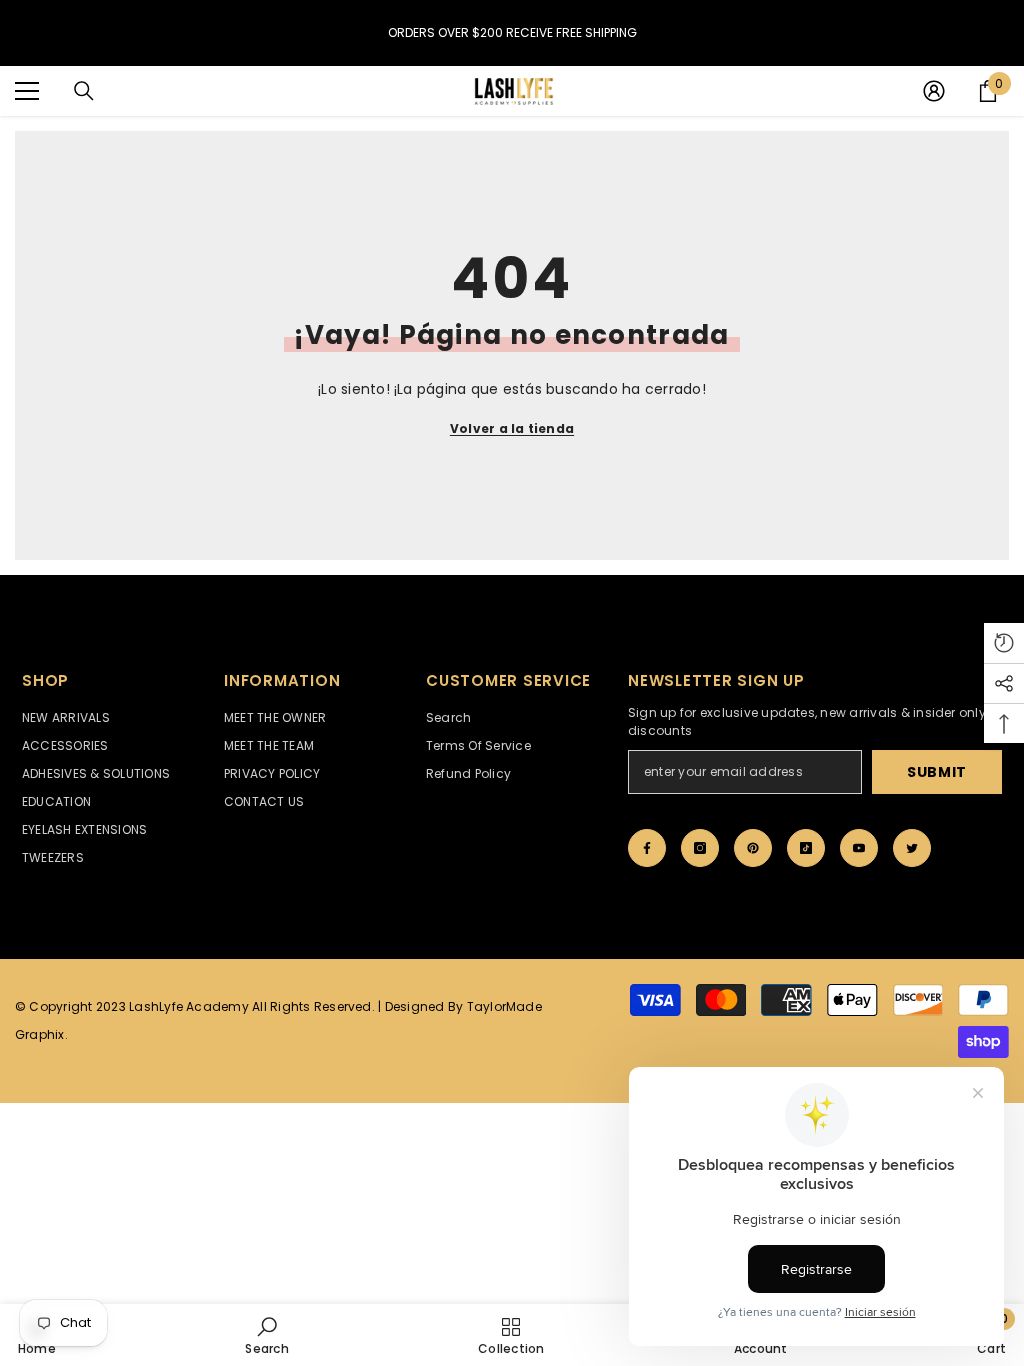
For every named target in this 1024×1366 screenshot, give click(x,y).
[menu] (27, 91)
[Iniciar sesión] (934, 91)
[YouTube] (859, 848)
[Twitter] (912, 848)
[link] (266, 1335)
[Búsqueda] (84, 91)
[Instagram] (700, 848)
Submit (937, 772)
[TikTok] (806, 848)
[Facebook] (647, 848)
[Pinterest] (753, 848)
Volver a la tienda (512, 428)
